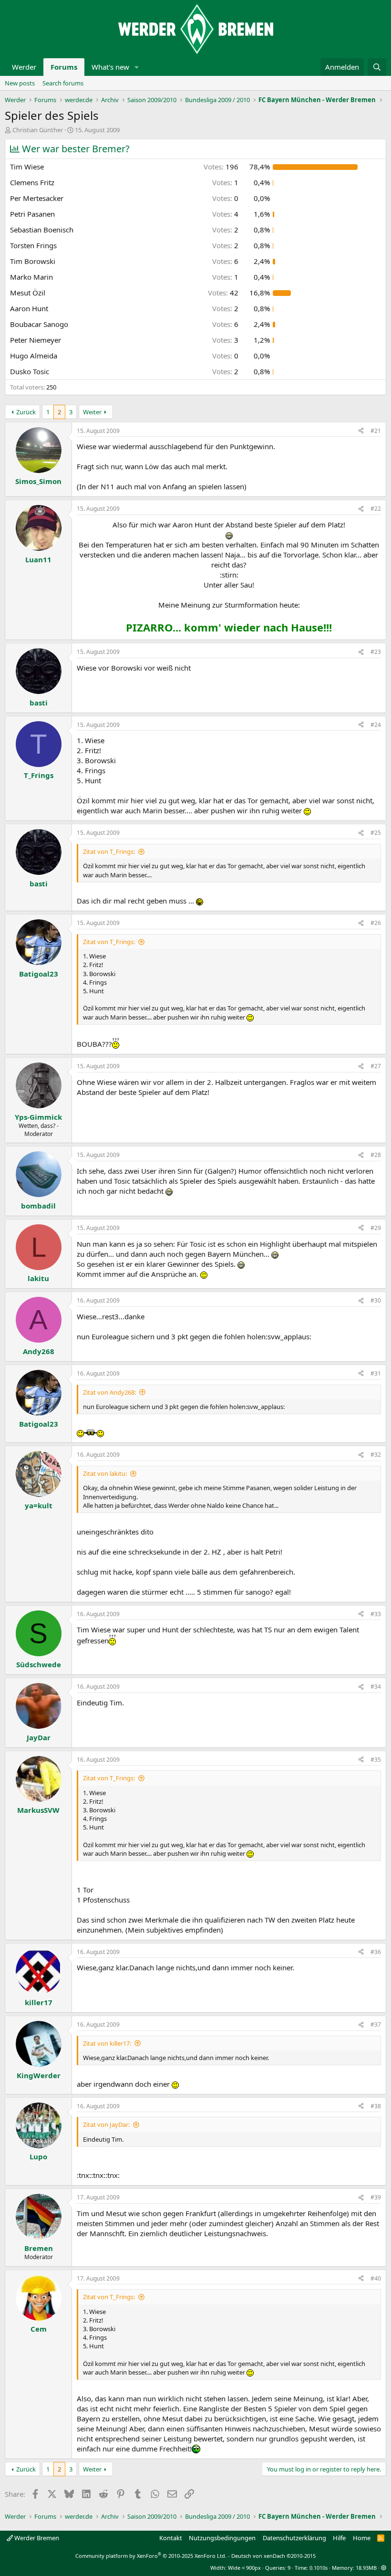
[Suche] (377, 67)
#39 (376, 2197)
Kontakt (171, 2538)
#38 (376, 2106)
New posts (20, 83)
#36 (376, 1952)
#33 (376, 1614)
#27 (376, 1066)
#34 (376, 1687)
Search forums (63, 83)
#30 (376, 1300)
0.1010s (319, 2568)
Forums (64, 67)
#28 (376, 1155)
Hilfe (339, 2538)
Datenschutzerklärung (294, 2538)
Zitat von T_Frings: (109, 852)
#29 (376, 1228)
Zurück (26, 412)
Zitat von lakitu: (105, 1473)
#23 (376, 652)
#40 (376, 2278)
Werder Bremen (36, 2538)
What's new (110, 67)
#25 (376, 833)
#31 (376, 1373)
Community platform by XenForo (151, 2556)
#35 (376, 1760)
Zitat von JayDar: (106, 2124)
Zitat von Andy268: (109, 1392)
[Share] (361, 431)
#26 (376, 923)
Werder (24, 67)
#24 (376, 725)
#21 (376, 431)
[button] (137, 67)
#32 (376, 1455)
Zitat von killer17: (107, 2043)
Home (362, 2538)
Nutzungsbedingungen (222, 2538)
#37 (376, 2024)
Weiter (92, 412)
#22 (376, 509)
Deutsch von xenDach (273, 2556)
